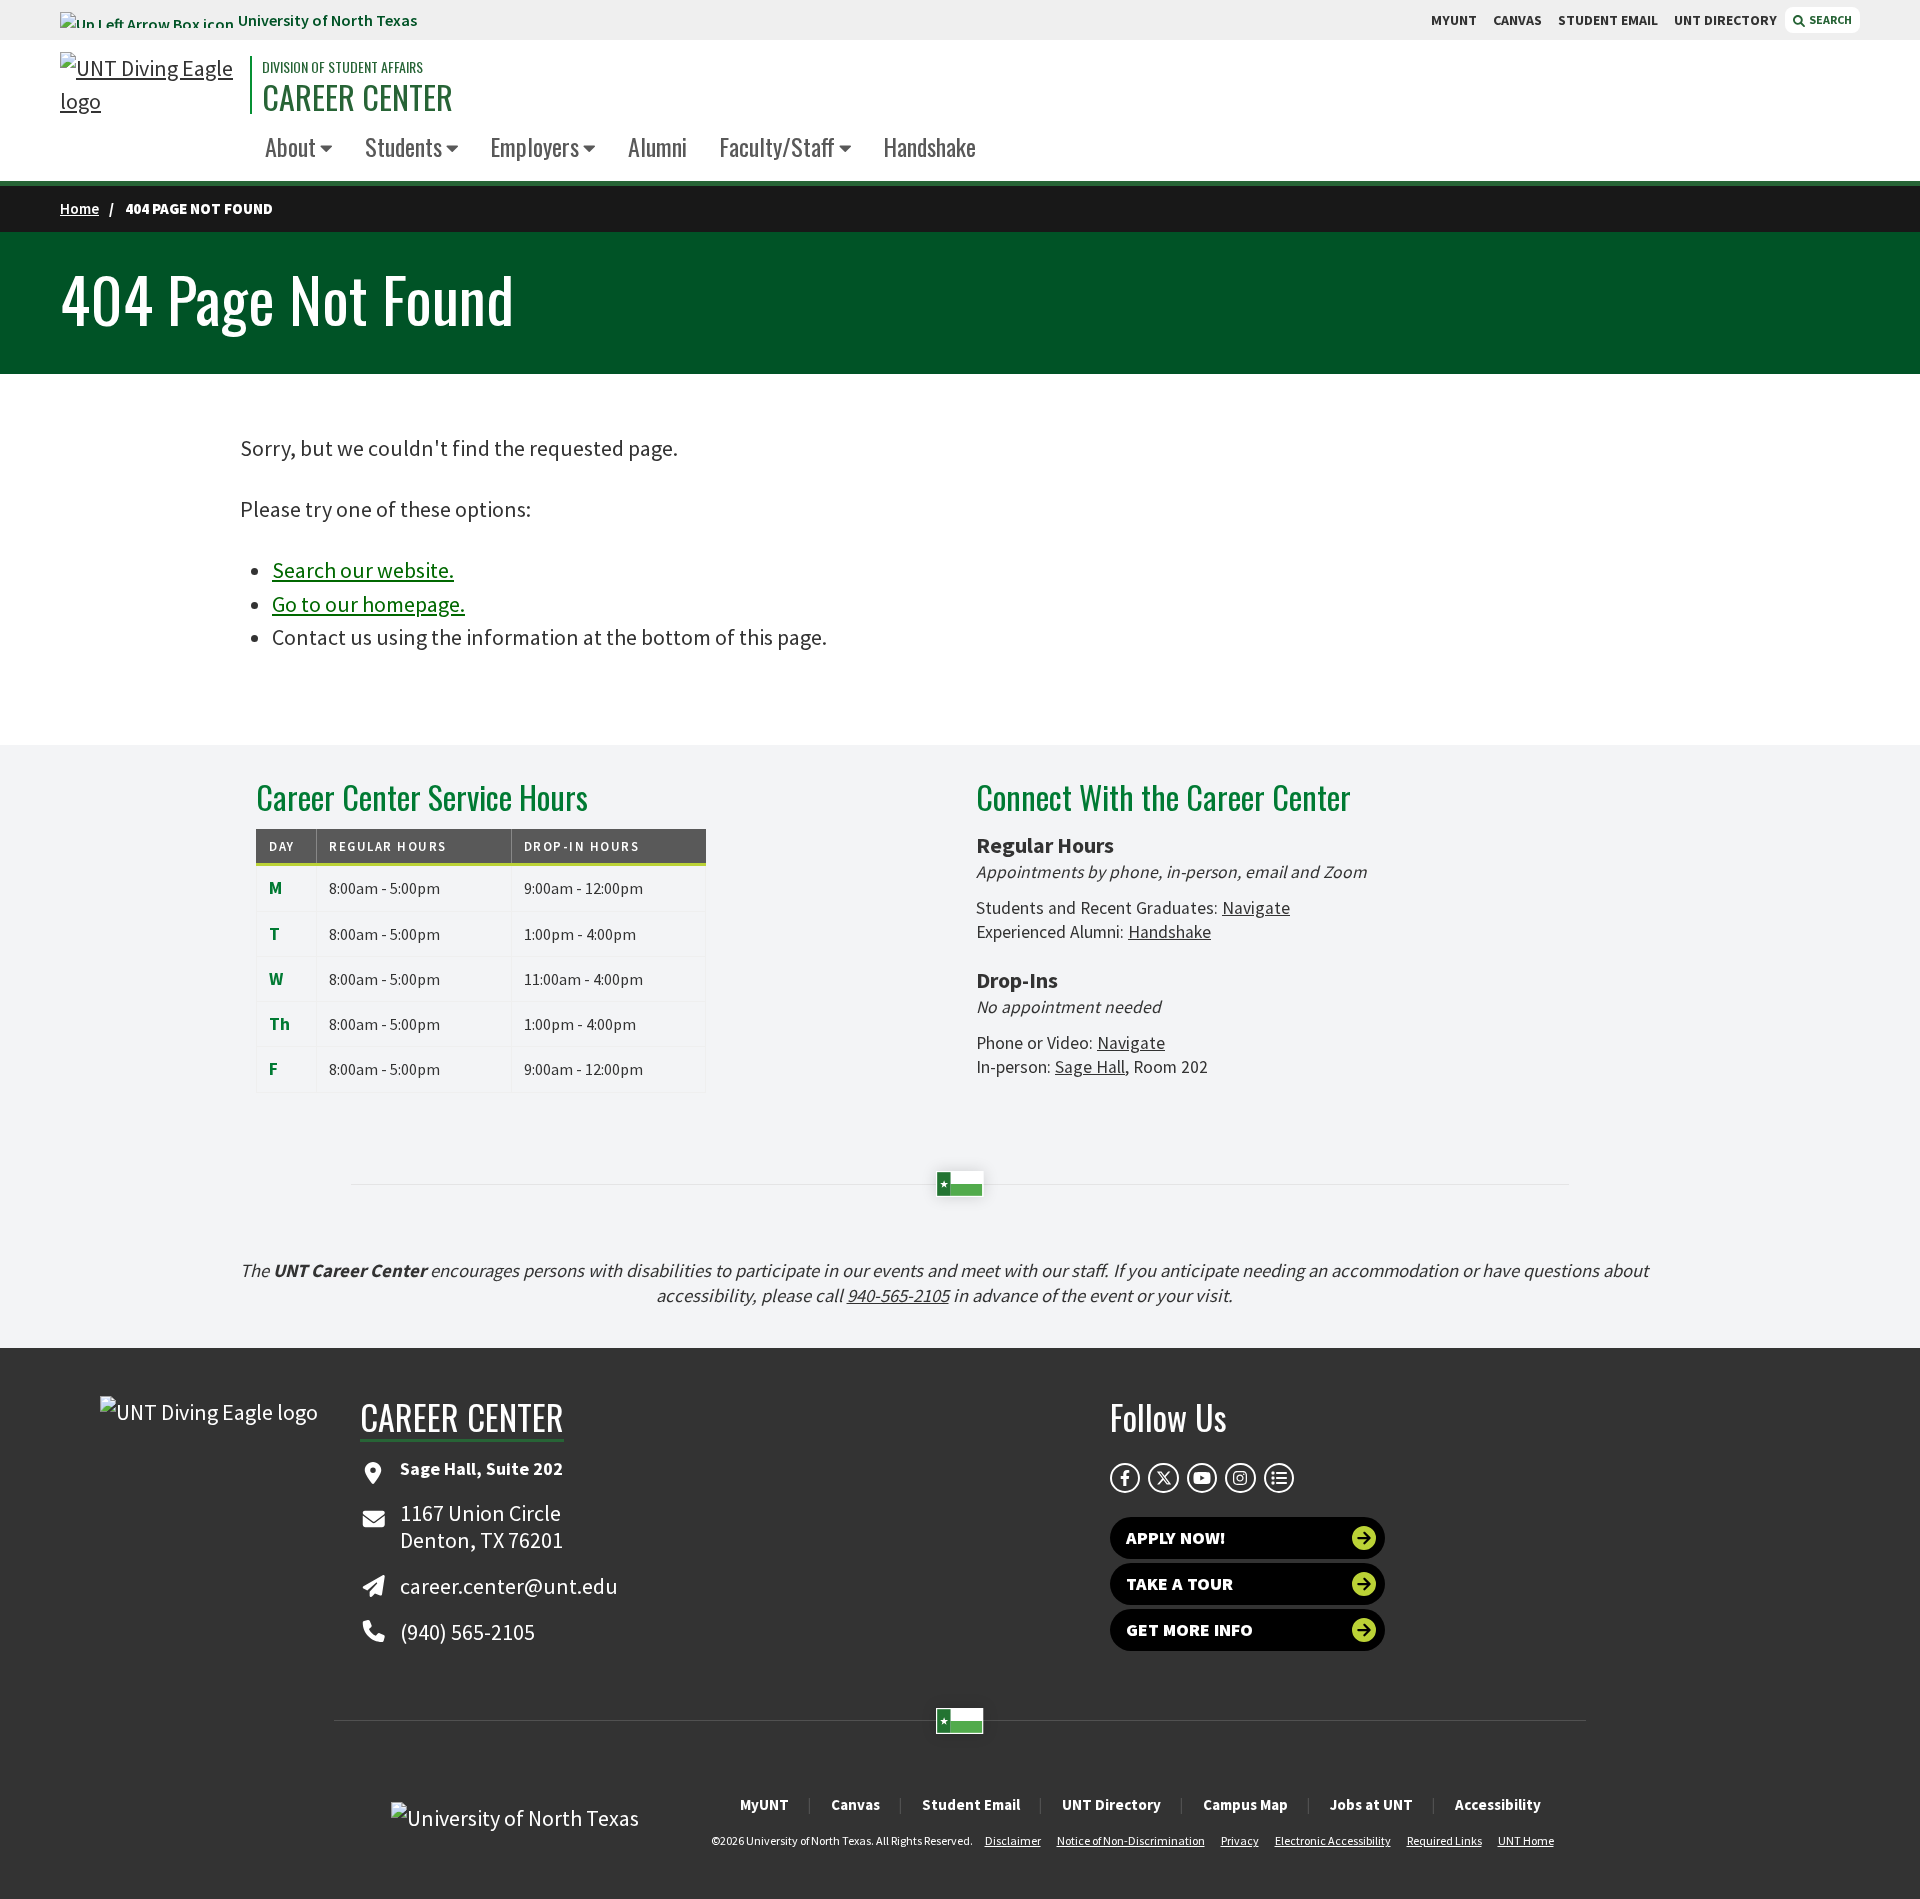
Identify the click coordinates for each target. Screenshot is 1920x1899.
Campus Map (1245, 1804)
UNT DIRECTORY (1725, 20)
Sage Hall (1090, 1067)
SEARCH (1829, 19)
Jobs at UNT (1371, 1804)
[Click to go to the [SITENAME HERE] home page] (150, 85)
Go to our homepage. (368, 604)
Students (403, 146)
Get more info (1189, 1629)
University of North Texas (327, 20)
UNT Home (1526, 1840)
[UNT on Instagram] (1240, 1478)
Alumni (657, 146)
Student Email (971, 1804)
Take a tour (1179, 1583)
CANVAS (1517, 20)
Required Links (1444, 1840)
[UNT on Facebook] (1125, 1478)
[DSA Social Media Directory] (1279, 1478)
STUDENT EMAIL (1608, 20)
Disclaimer (1013, 1840)
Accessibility (1498, 1804)
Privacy (1240, 1840)
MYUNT (1454, 20)
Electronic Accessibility (1333, 1840)
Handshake (929, 146)
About (290, 146)
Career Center (357, 97)
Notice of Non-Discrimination (1131, 1840)
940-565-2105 (898, 1295)
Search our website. (363, 570)
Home (79, 208)
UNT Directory (1111, 1804)
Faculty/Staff (777, 146)
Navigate (1256, 908)
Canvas (855, 1804)
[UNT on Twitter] (1163, 1478)
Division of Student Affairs (342, 67)
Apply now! (1176, 1537)
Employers (534, 146)
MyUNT (764, 1804)
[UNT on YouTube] (1202, 1478)
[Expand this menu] (326, 149)
